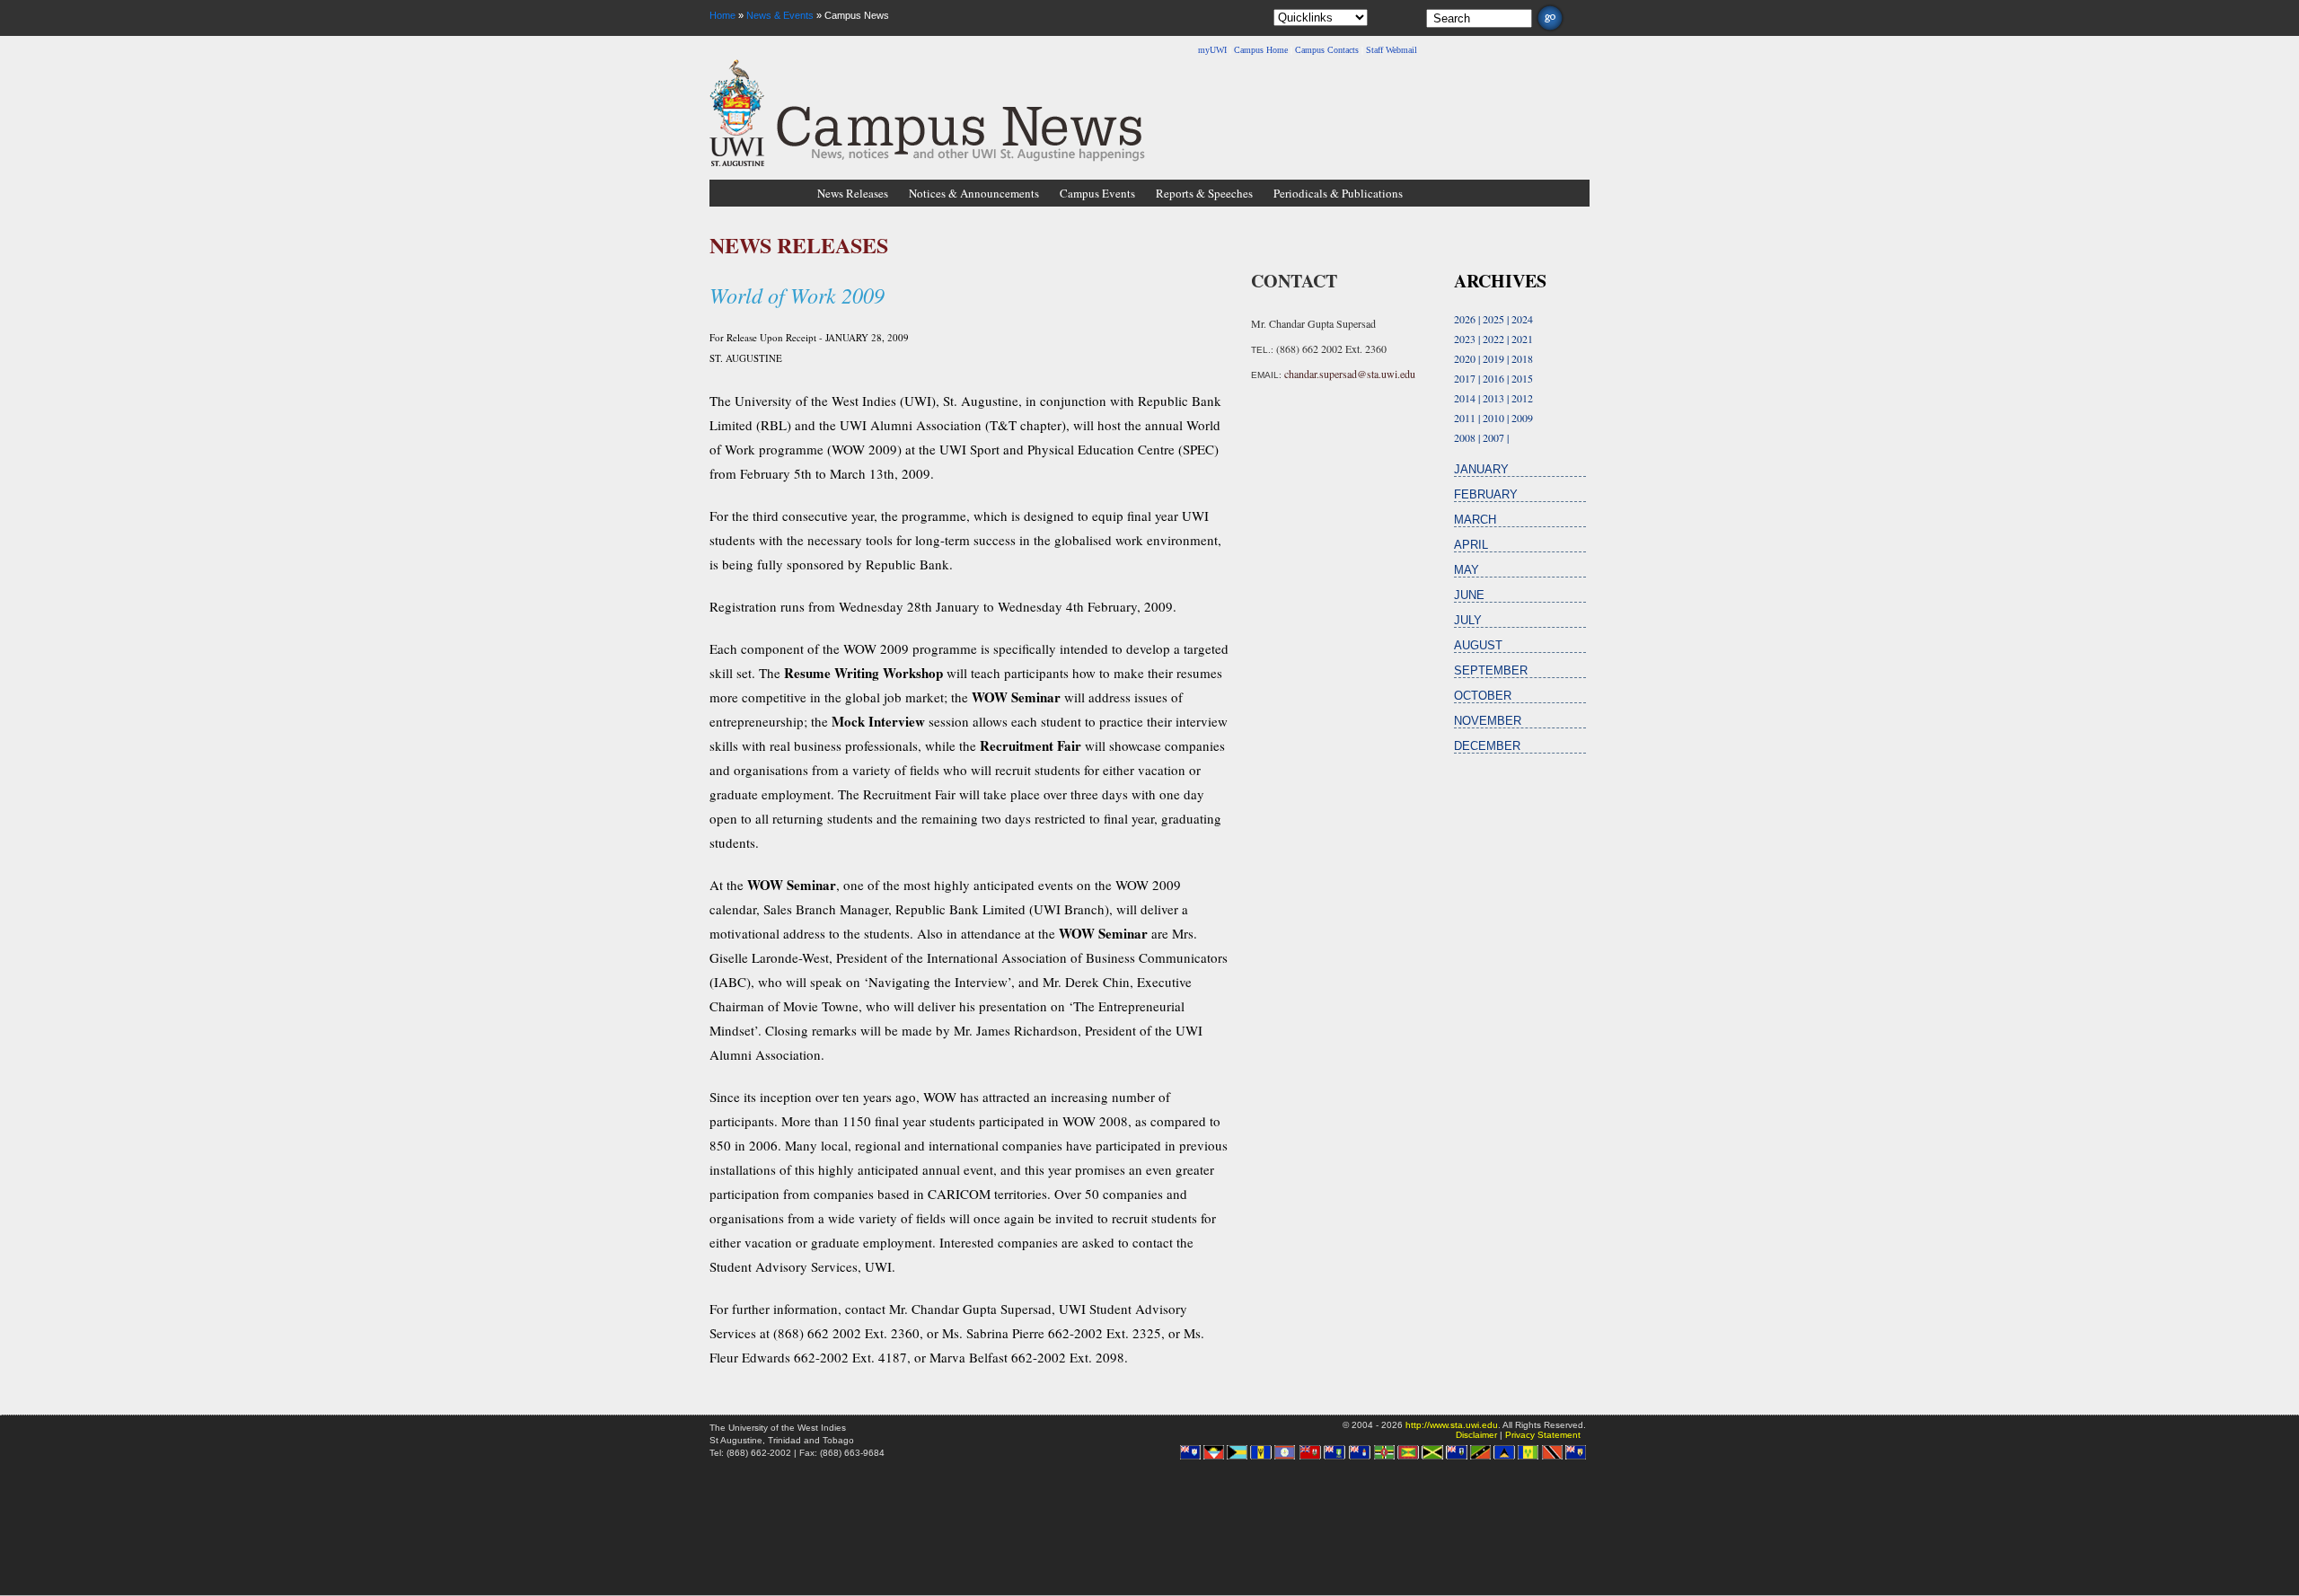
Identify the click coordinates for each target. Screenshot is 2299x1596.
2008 (1465, 437)
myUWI (1212, 50)
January (1481, 469)
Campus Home (1261, 50)
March (1475, 520)
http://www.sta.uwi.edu (1452, 1425)
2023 (1465, 339)
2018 (1522, 358)
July (1468, 620)
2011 (1465, 418)
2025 (1493, 319)
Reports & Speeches (1204, 193)
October (1483, 696)
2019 (1493, 358)
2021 (1522, 339)
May (1467, 570)
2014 (1465, 398)
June (1469, 595)
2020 (1465, 358)
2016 (1493, 378)
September (1491, 670)
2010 (1493, 418)
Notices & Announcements (974, 193)
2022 (1493, 339)
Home (722, 15)
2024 (1522, 319)
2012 (1522, 398)
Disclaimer (1476, 1435)
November (1488, 721)
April (1471, 545)
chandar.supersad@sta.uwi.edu (1350, 374)
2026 (1465, 319)
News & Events (780, 15)
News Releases (853, 193)
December (1487, 746)
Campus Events (1097, 193)
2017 (1465, 378)
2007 (1493, 437)
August (1478, 645)
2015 (1522, 378)
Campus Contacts (1327, 50)
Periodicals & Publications (1338, 193)
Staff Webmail (1392, 50)
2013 (1493, 398)
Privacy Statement (1543, 1435)
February (1486, 494)
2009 (1522, 418)
